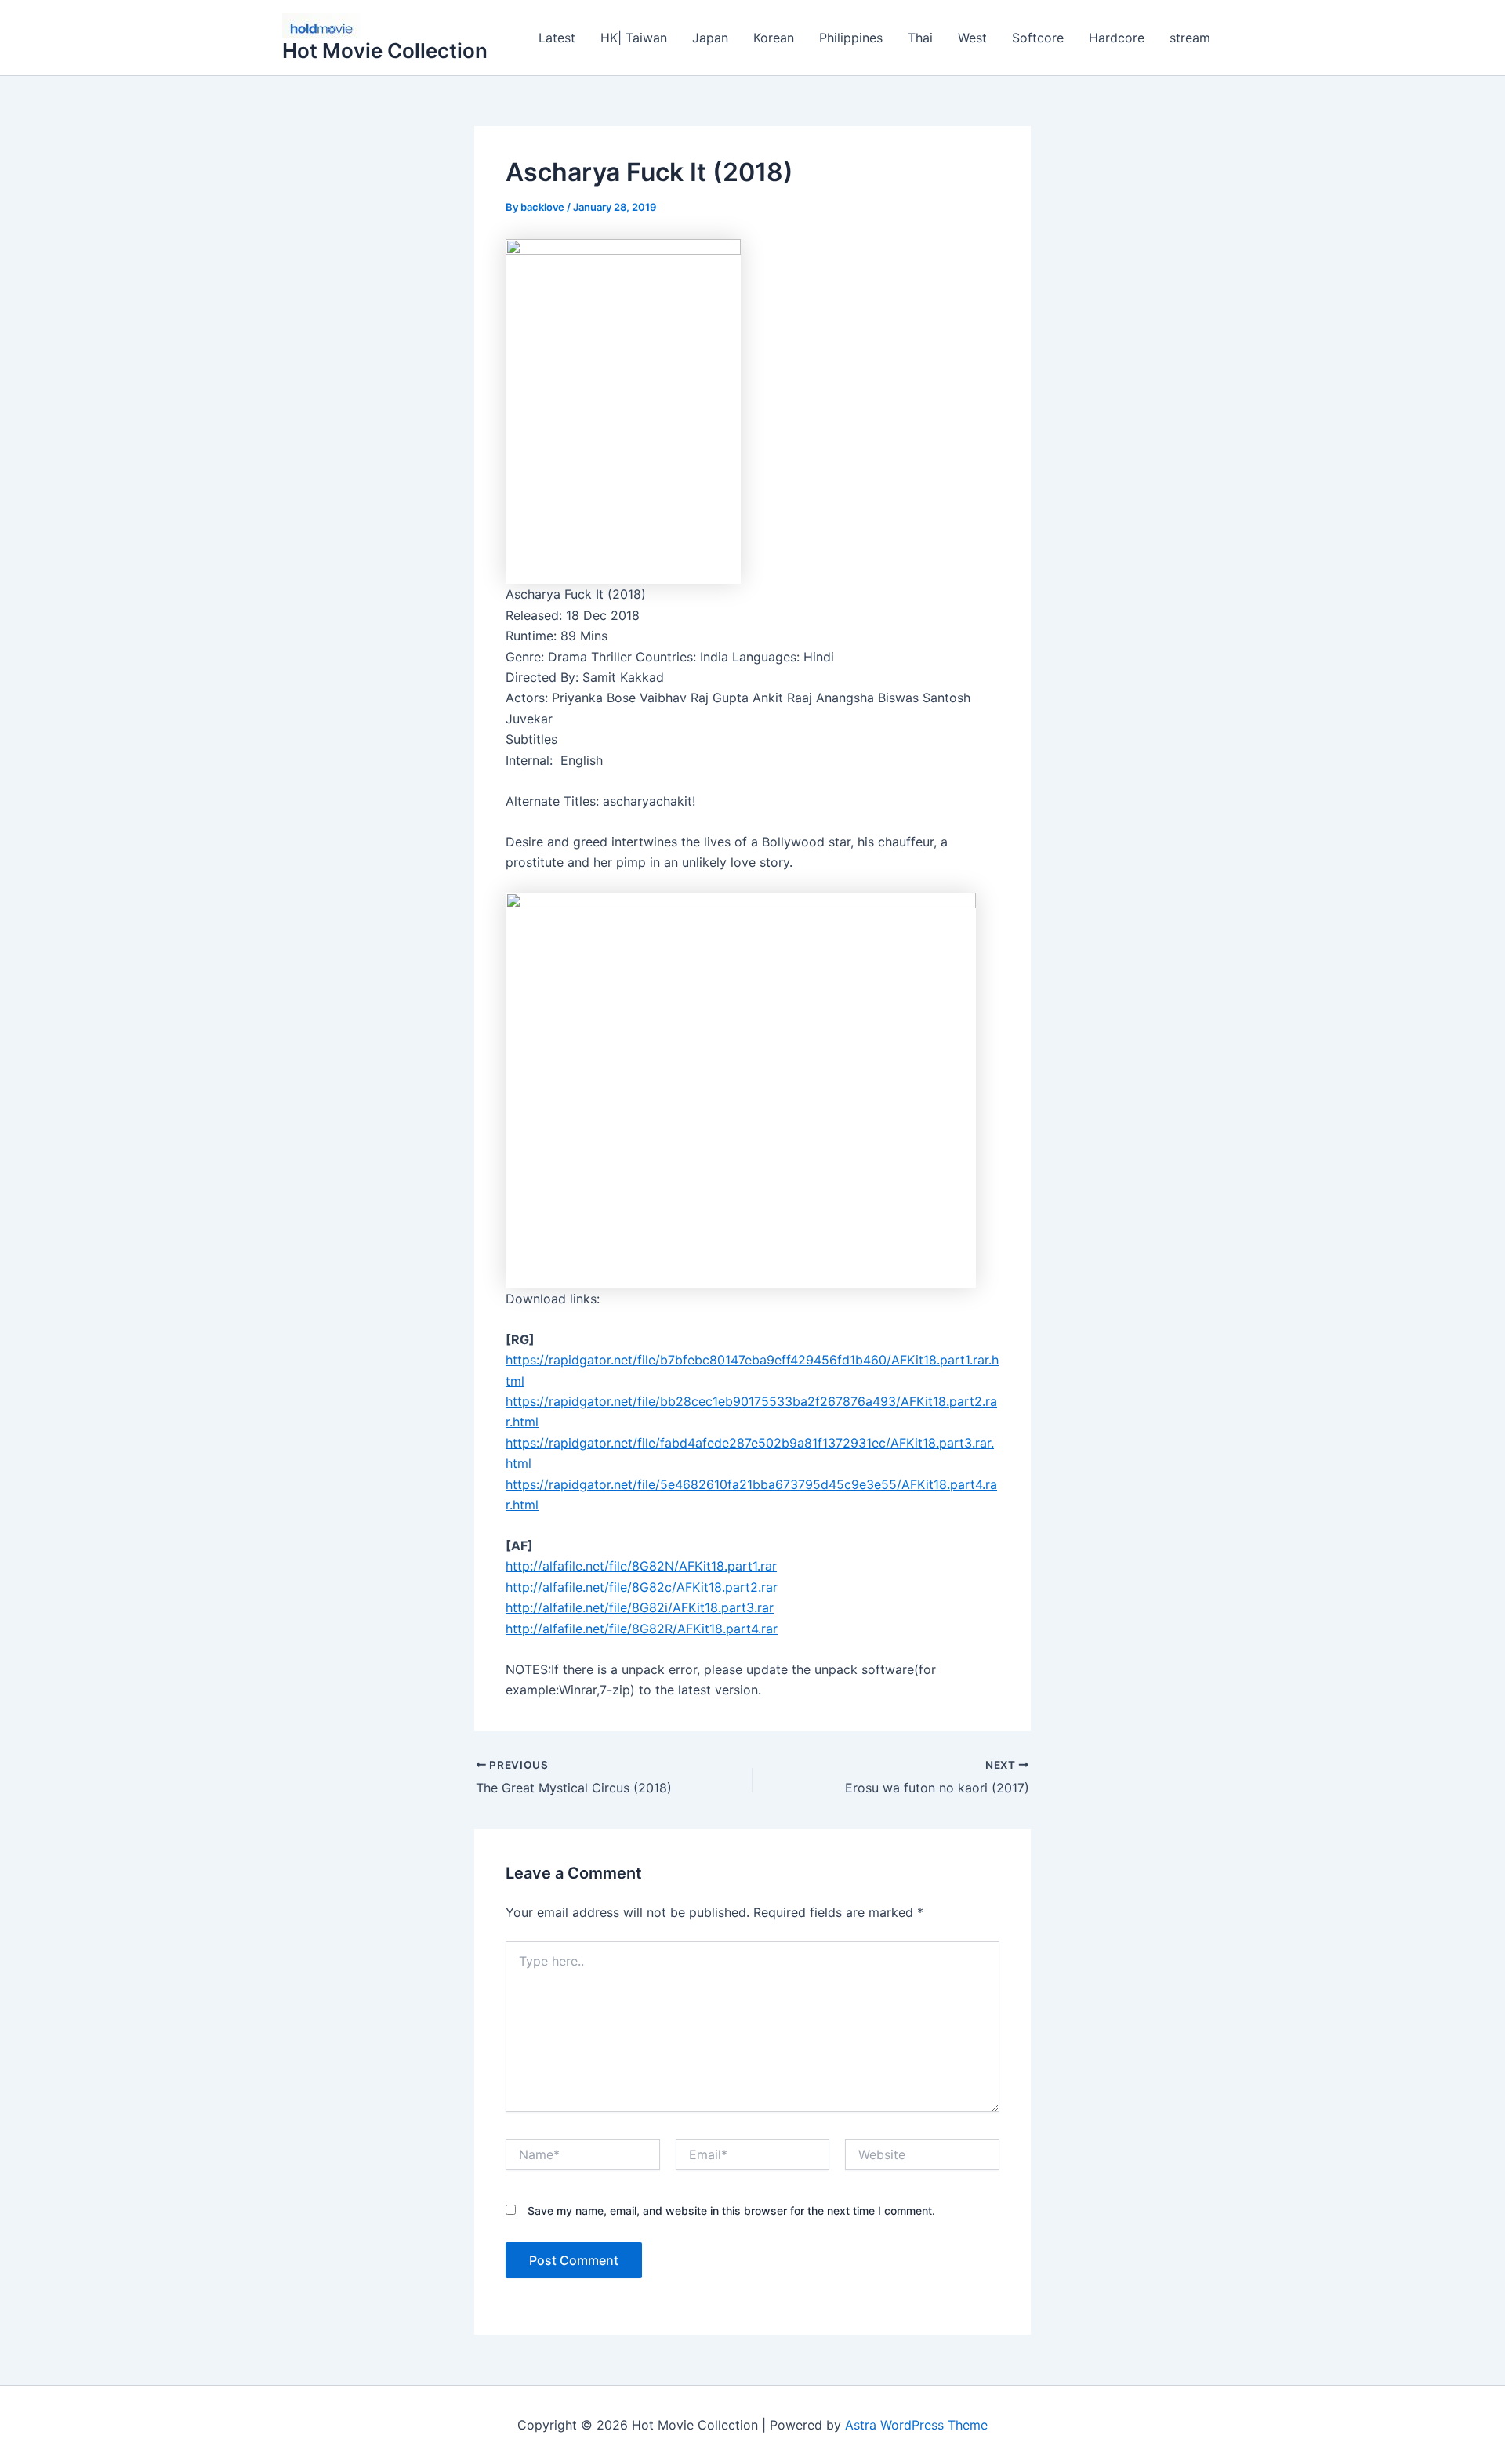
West (972, 38)
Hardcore (1117, 38)
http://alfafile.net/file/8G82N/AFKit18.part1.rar (641, 1566)
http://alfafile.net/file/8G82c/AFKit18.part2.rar (642, 1587)
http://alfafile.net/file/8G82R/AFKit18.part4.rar (642, 1629)
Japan (710, 38)
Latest (557, 38)
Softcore (1038, 38)
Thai (920, 38)
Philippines (851, 38)
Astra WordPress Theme (916, 2425)
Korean (774, 38)
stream (1190, 38)
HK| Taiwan (634, 38)
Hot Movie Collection (385, 51)
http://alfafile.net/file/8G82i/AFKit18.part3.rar (640, 1607)
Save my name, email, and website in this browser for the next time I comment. (731, 2210)
